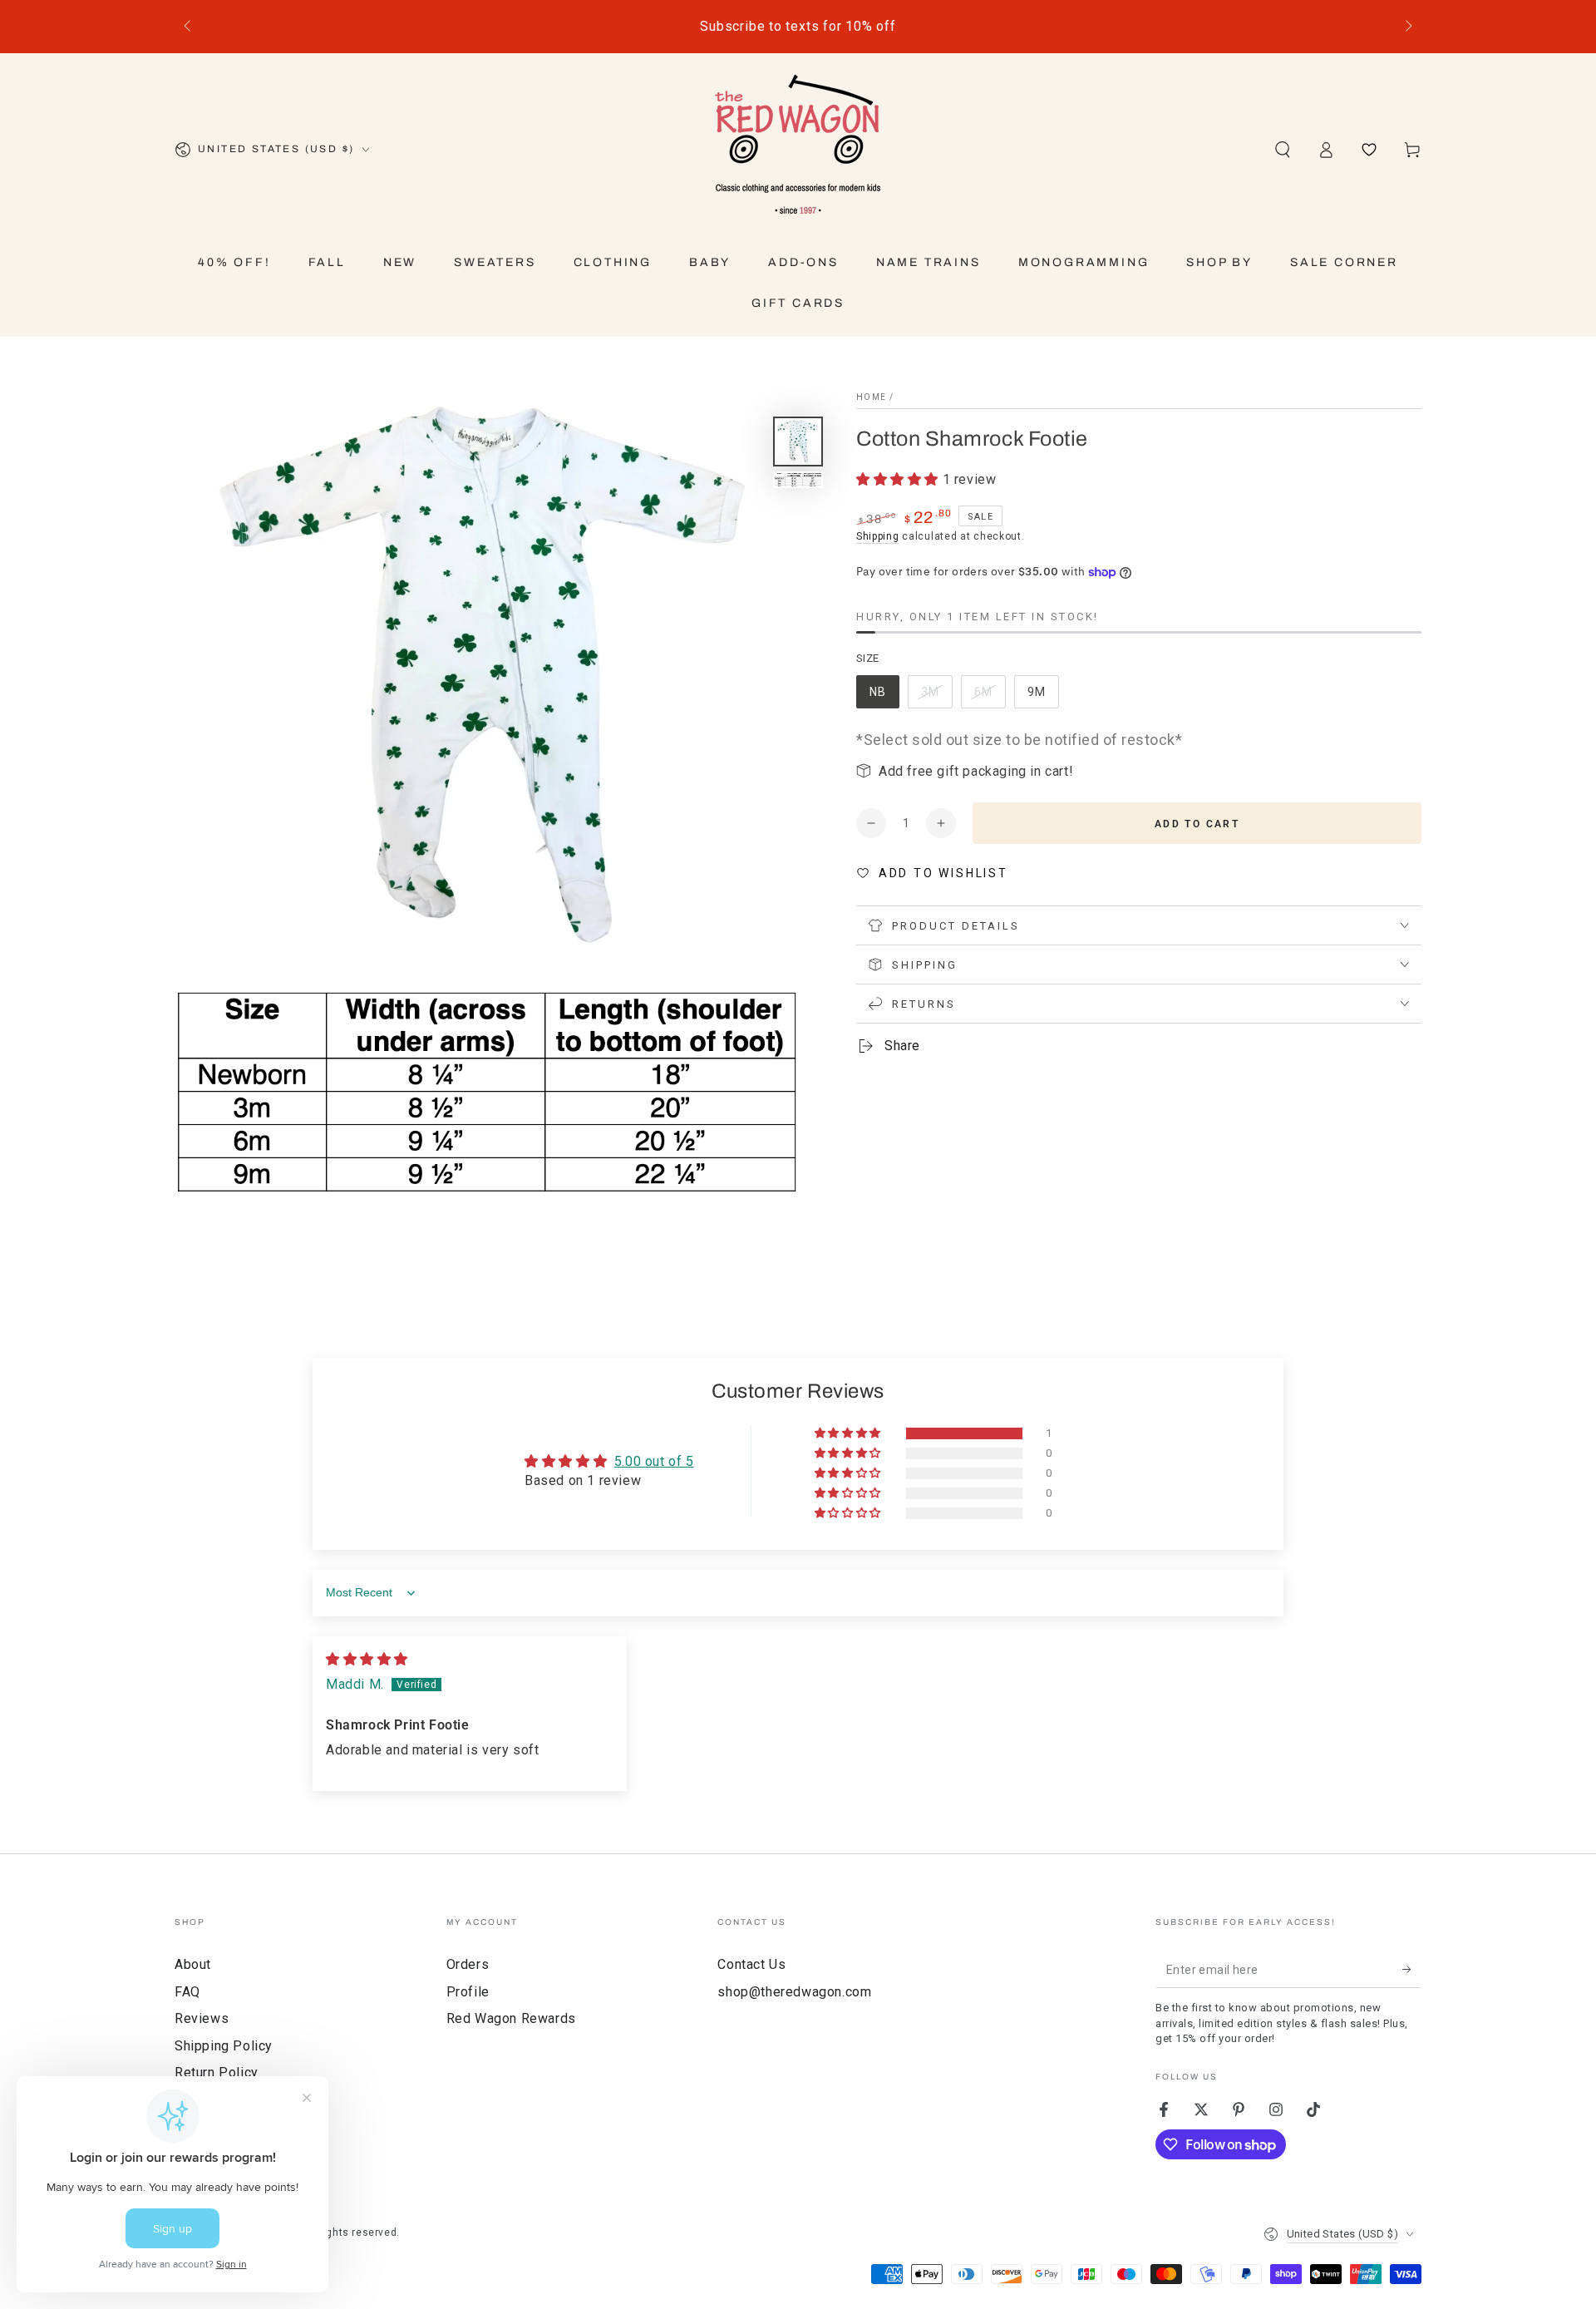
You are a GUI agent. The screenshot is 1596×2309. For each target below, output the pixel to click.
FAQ (187, 1992)
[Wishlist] (1369, 150)
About (193, 1964)
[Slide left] (189, 27)
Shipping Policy (224, 2046)
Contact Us (751, 1964)
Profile (468, 1992)
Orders (468, 1964)
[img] (367, 1659)
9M (1043, 697)
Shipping (878, 536)
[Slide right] (1407, 27)
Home (871, 397)
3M (936, 697)
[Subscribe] (1412, 1969)
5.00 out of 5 (654, 1461)
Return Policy (217, 2072)
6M (990, 697)
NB (884, 697)
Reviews (202, 2018)
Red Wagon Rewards (511, 2018)
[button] (1283, 150)
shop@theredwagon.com (794, 1992)
